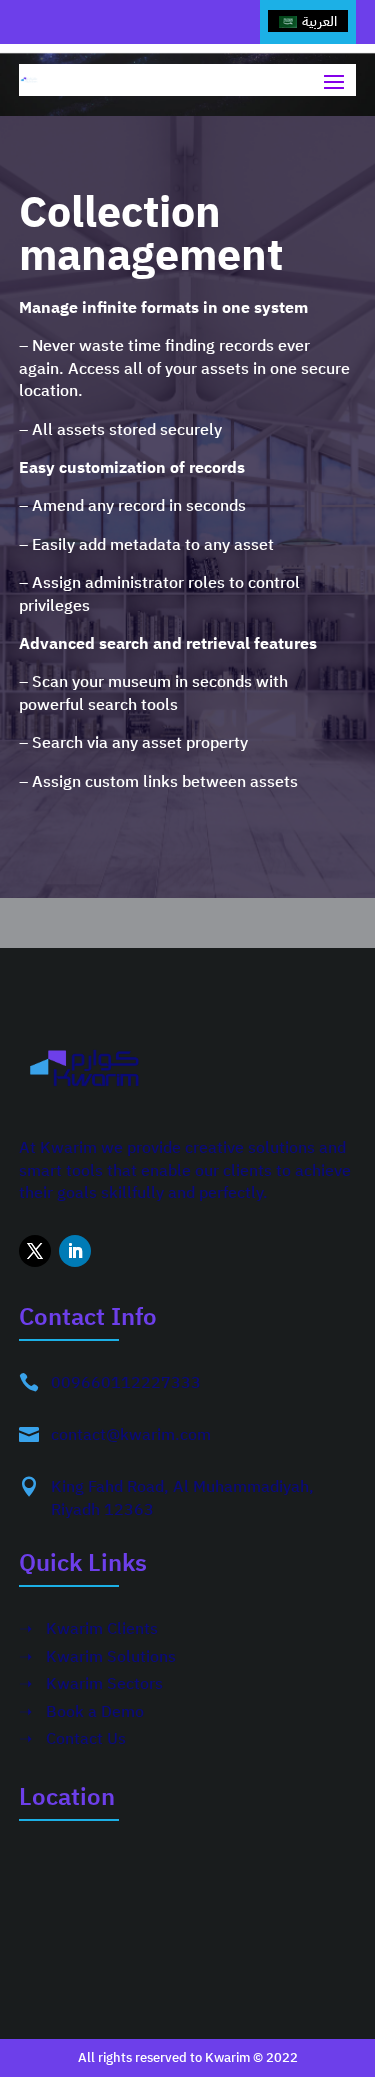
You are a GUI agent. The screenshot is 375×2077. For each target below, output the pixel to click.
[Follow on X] (35, 1251)
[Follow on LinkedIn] (75, 1251)
